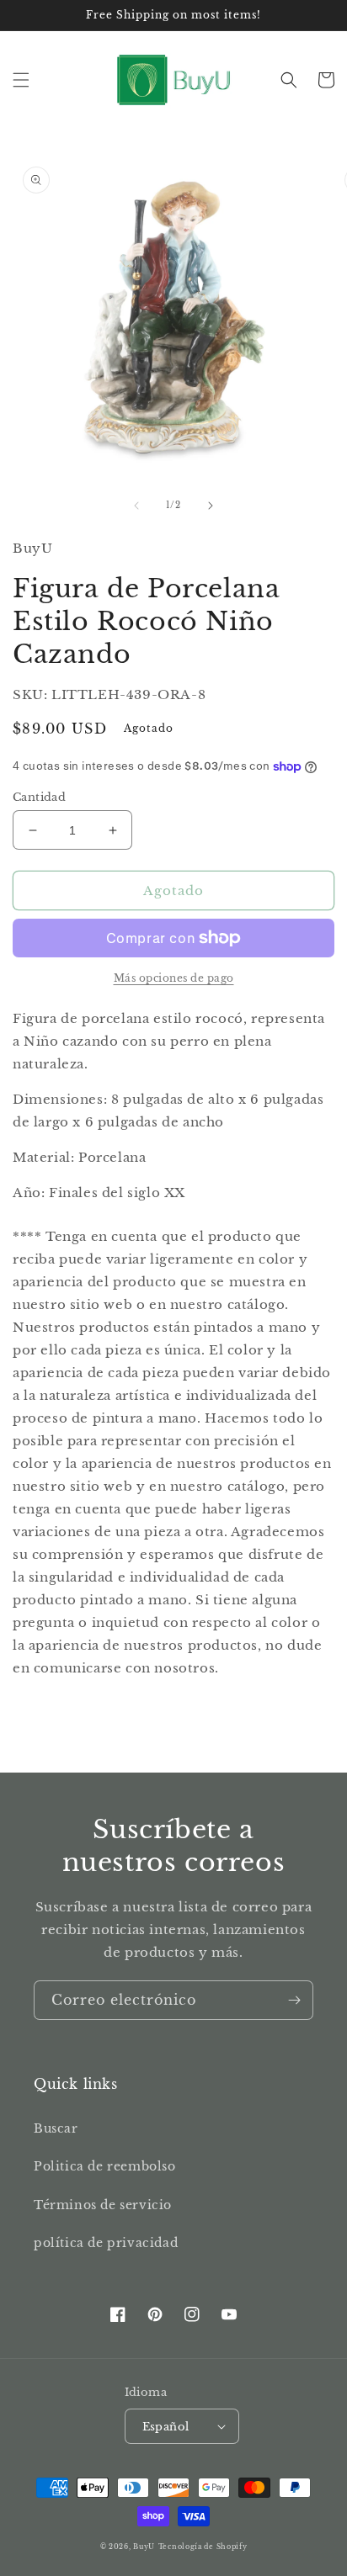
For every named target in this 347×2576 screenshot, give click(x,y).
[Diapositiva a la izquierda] (136, 506)
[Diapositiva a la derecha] (211, 506)
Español (166, 2427)
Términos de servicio (103, 2205)
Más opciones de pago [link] (174, 978)
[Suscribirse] (294, 2000)
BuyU (144, 2547)
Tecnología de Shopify (203, 2547)
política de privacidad (106, 2243)
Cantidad (39, 797)
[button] (21, 80)
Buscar (56, 2128)
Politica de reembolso (105, 2166)
